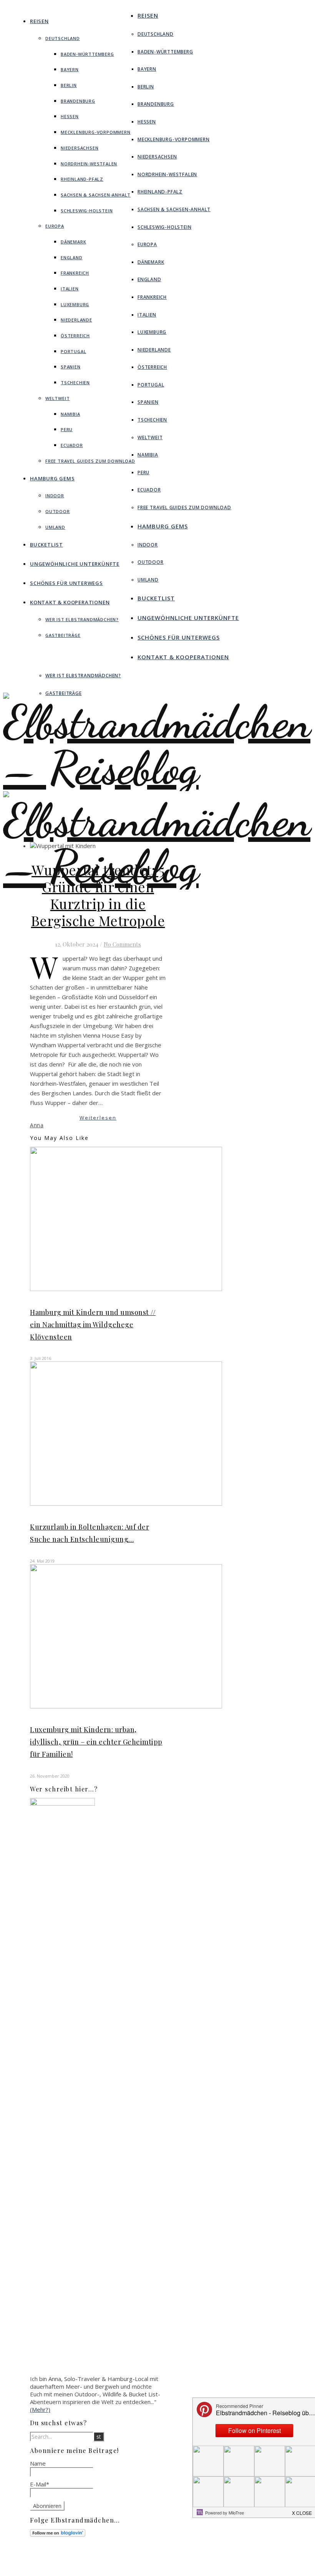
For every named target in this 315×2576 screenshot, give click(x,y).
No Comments (122, 944)
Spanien (71, 367)
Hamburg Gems (52, 478)
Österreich (75, 336)
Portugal (73, 351)
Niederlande (76, 320)
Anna (37, 1125)
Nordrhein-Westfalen (89, 164)
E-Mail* (40, 2484)
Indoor (55, 496)
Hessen (70, 116)
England (72, 257)
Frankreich (75, 273)
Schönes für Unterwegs (66, 583)
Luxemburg (75, 304)
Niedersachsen (80, 148)
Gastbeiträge (63, 635)
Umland (55, 527)
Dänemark (73, 242)
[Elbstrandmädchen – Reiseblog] (157, 890)
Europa (55, 226)
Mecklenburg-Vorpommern (96, 132)
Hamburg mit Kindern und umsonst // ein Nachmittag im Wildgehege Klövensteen (93, 1325)
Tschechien (75, 382)
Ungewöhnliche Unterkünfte (75, 564)
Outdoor (58, 511)
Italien (70, 289)
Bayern (70, 69)
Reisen (39, 21)
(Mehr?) (40, 2409)
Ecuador (72, 445)
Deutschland (63, 38)
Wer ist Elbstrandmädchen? (82, 619)
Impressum (157, 2561)
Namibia (70, 414)
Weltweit (57, 398)
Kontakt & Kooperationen (70, 602)
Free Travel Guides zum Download (90, 461)
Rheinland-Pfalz (82, 179)
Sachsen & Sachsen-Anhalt (96, 195)
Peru (67, 429)
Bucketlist (46, 545)
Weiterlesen (98, 1118)
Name (38, 2463)
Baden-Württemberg (87, 54)
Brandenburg (78, 101)
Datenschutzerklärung (171, 2568)
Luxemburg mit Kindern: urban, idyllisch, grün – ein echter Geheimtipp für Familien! (96, 1742)
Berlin (69, 85)
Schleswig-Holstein (87, 211)
